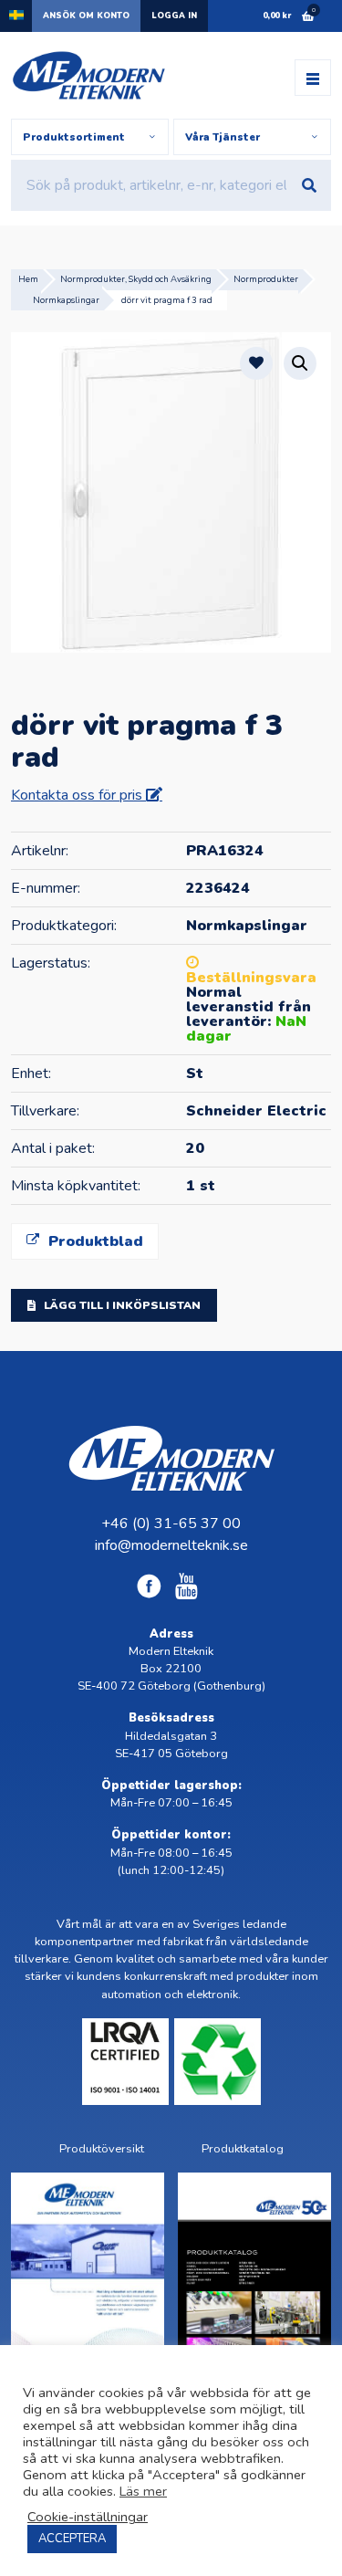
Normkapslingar (66, 300)
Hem (28, 279)
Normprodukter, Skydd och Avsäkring (136, 279)
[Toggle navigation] (313, 78)
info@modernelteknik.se (171, 1545)
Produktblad (93, 1241)
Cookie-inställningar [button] (88, 2517)
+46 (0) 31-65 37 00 (171, 1524)
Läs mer (143, 2491)
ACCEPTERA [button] (72, 2539)
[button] (300, 363)
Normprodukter (266, 279)
